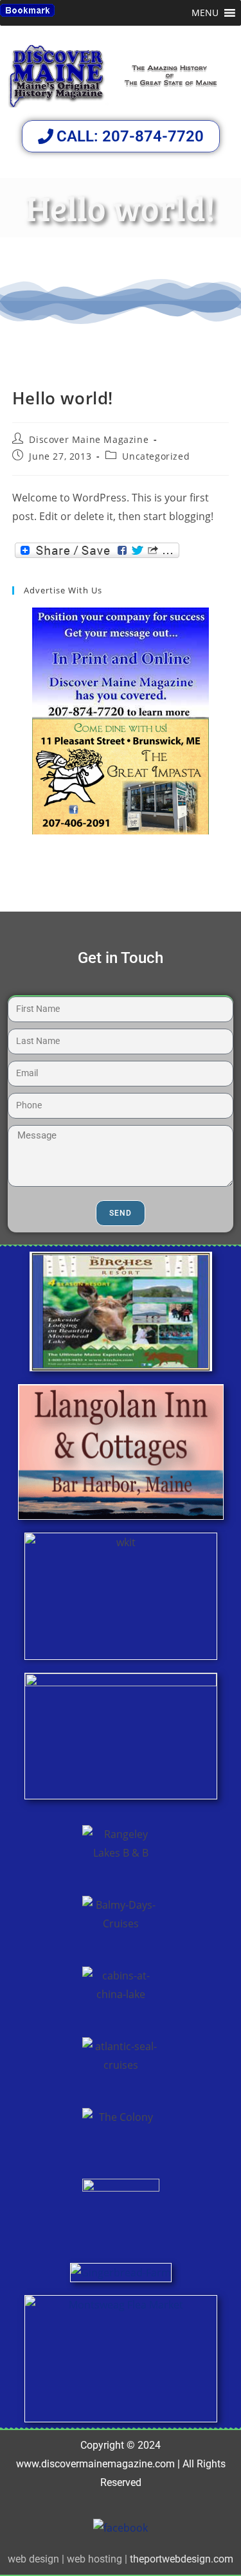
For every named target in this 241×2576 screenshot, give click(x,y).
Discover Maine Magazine (89, 439)
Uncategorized (156, 456)
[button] (205, 13)
